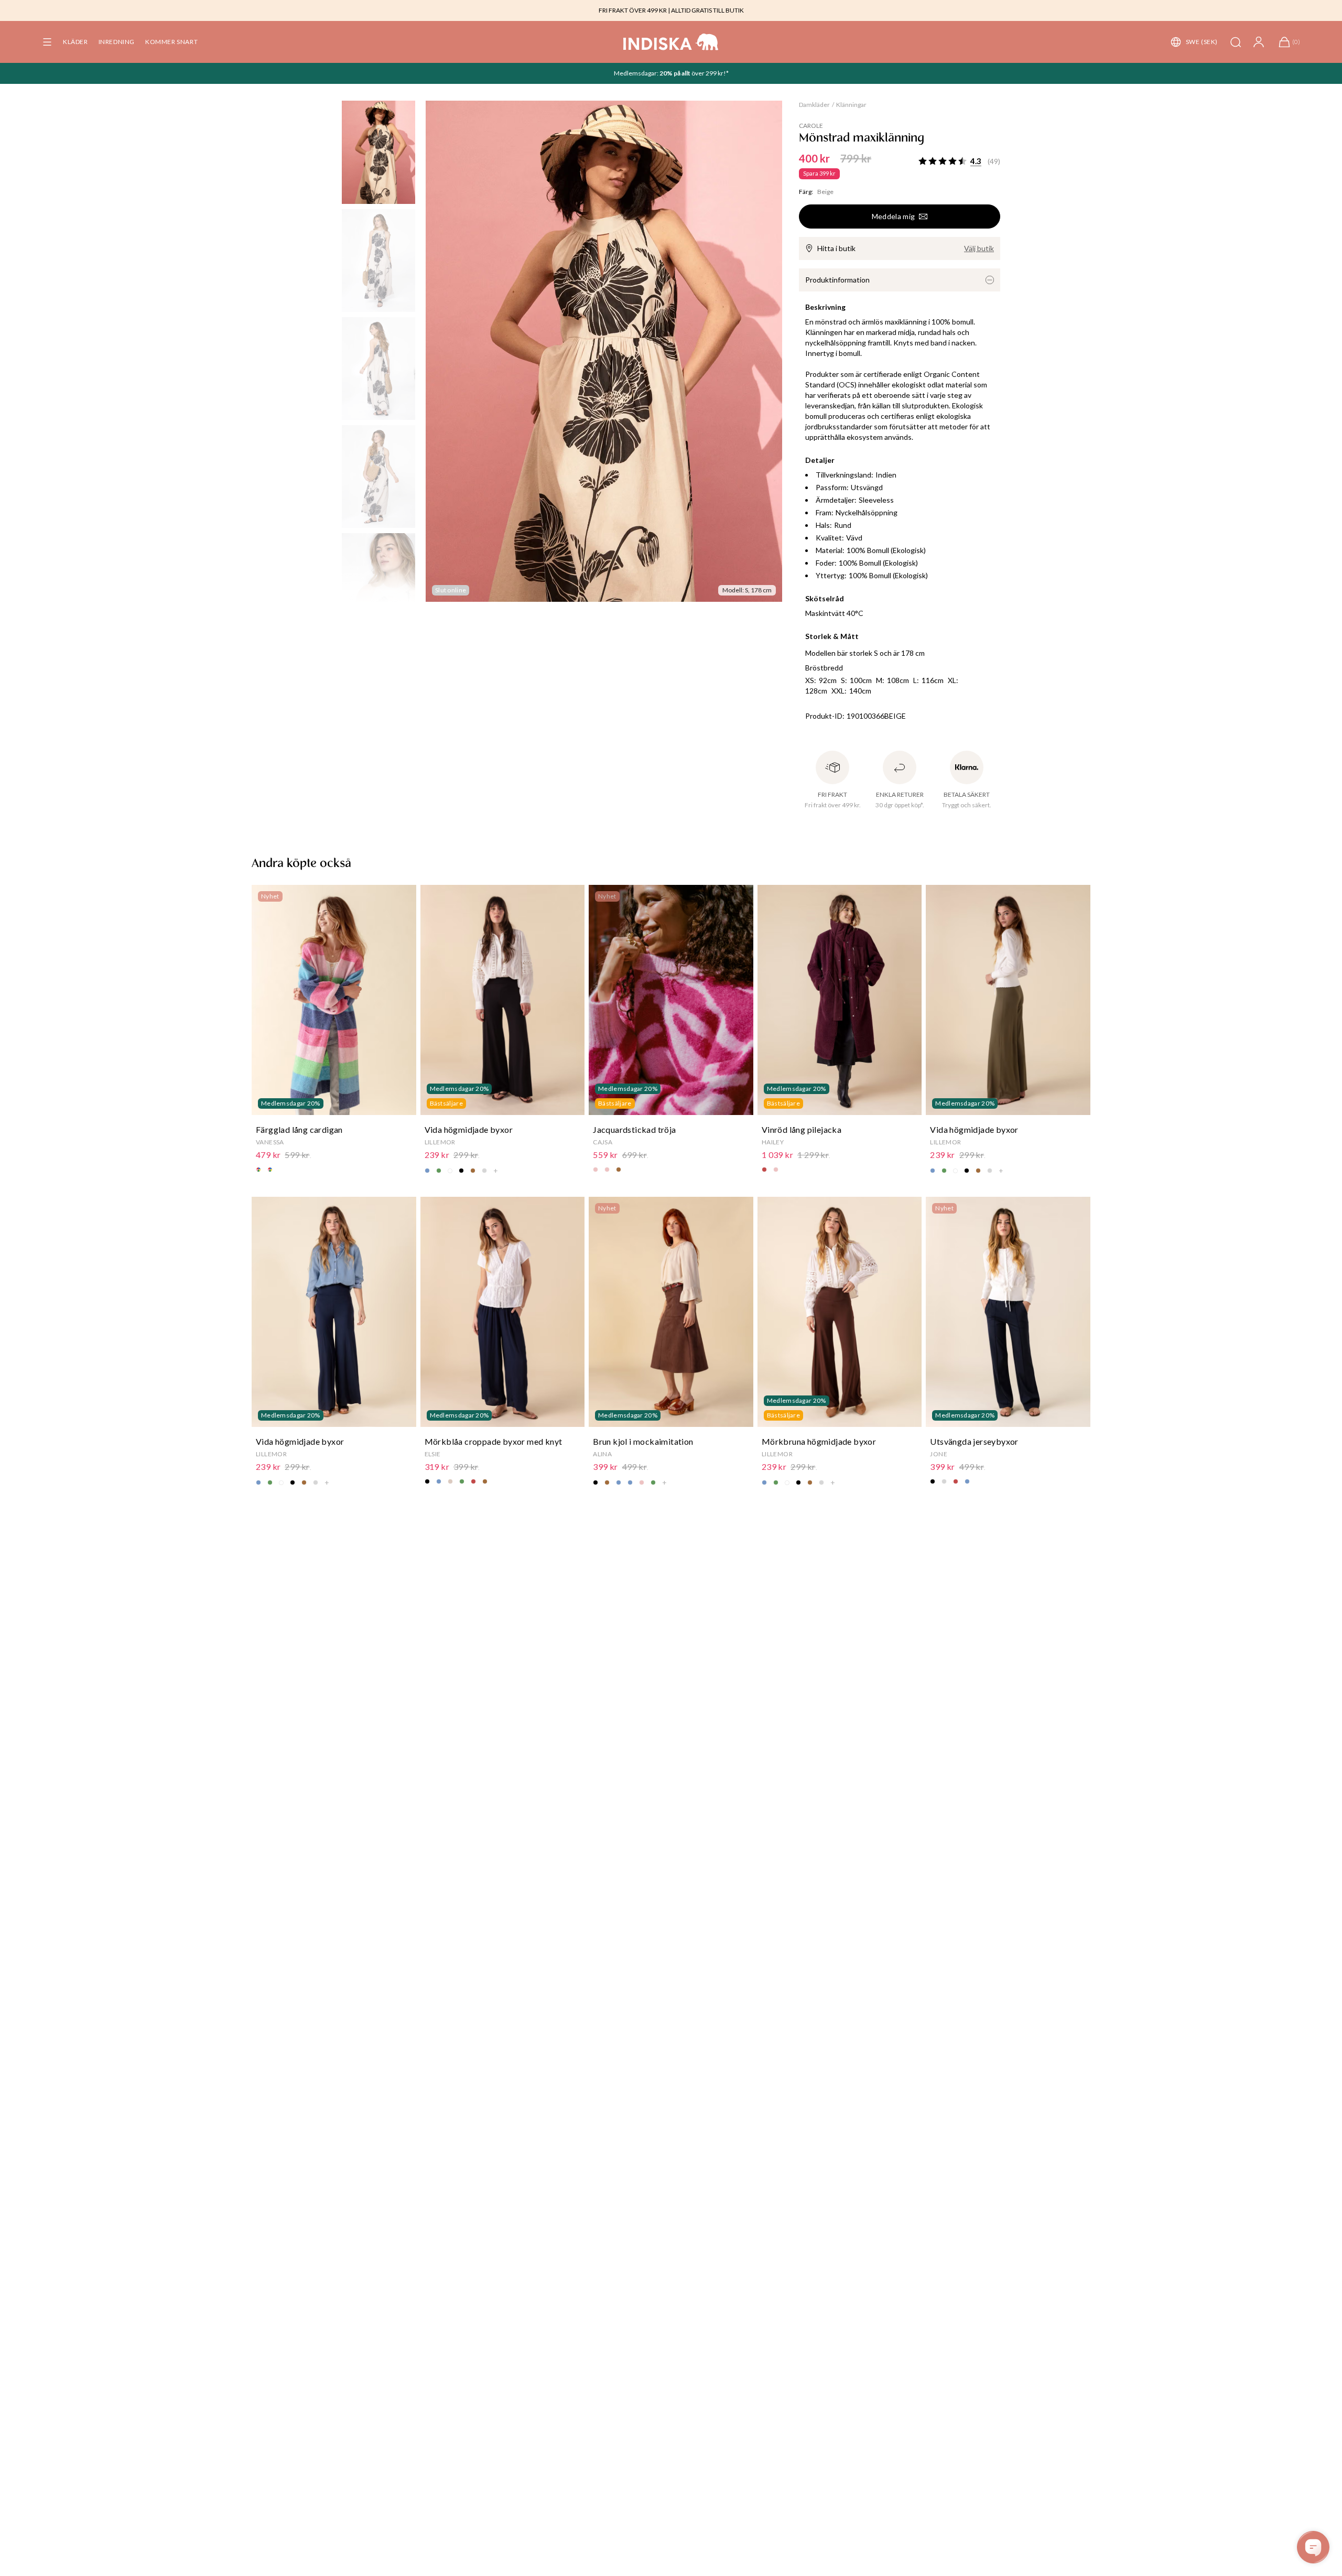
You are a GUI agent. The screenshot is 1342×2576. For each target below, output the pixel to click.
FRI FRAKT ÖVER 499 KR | (634, 10)
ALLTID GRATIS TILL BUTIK (707, 10)
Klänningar (851, 105)
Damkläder (814, 105)
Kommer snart (171, 42)
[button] (47, 42)
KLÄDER (75, 42)
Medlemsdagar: (637, 73)
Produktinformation (837, 280)
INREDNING (117, 42)
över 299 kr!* (710, 73)
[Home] (671, 42)
